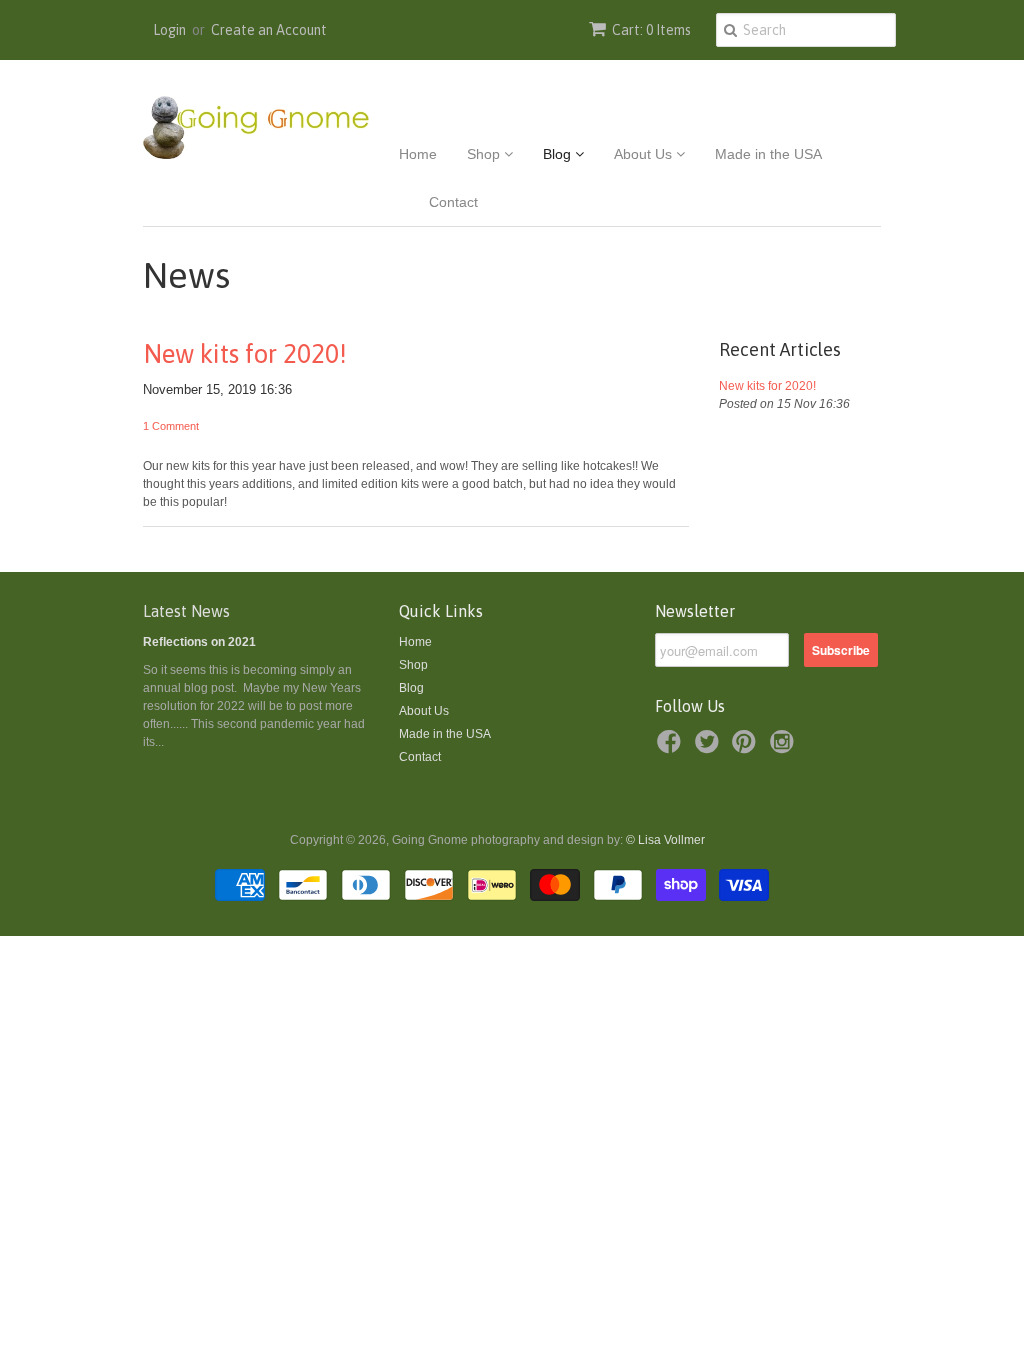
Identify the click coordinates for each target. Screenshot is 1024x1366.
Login (169, 30)
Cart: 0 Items (651, 30)
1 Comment (171, 426)
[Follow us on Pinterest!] (747, 748)
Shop (485, 154)
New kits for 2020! (245, 354)
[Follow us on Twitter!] (710, 748)
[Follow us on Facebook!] (672, 748)
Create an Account (269, 30)
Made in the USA (768, 154)
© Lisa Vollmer (665, 840)
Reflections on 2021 (199, 642)
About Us (645, 154)
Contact (453, 202)
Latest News (186, 611)
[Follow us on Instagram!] (785, 748)
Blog (559, 154)
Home (418, 154)
